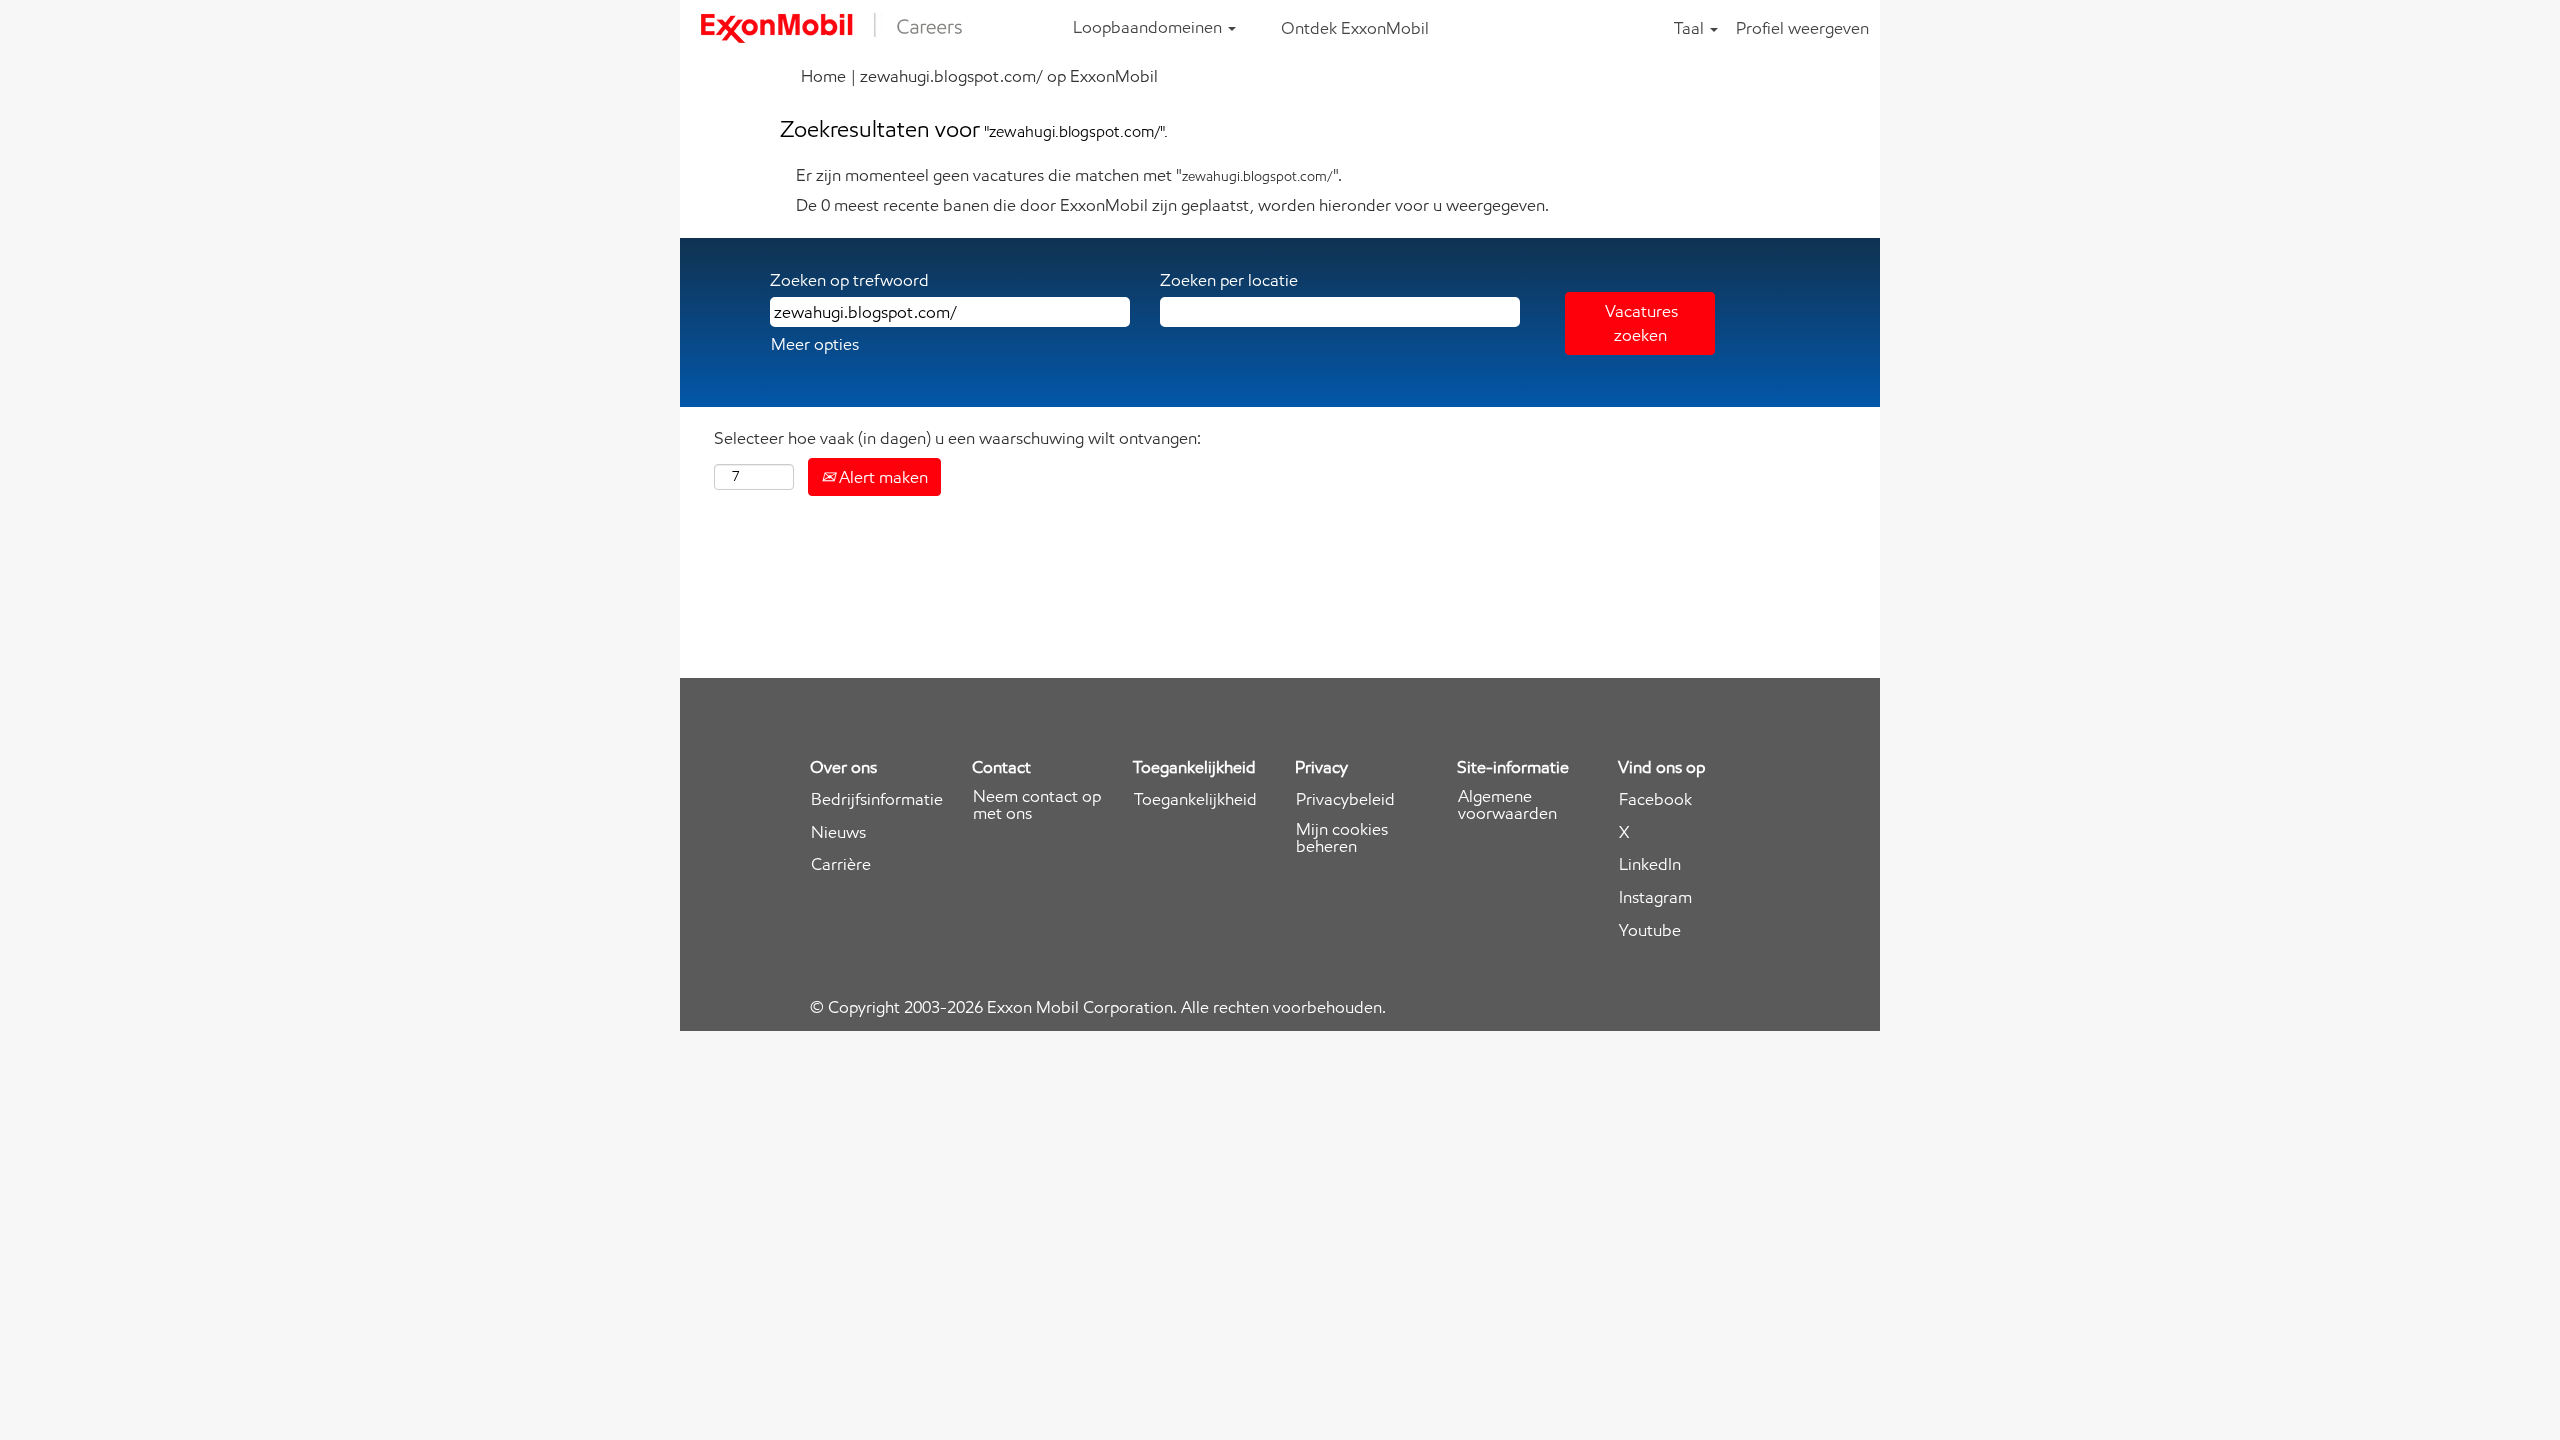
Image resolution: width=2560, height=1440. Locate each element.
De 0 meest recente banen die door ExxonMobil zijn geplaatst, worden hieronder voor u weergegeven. (1172, 205)
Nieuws (838, 832)
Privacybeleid (1345, 799)
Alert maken (881, 477)
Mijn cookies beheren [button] (1342, 838)
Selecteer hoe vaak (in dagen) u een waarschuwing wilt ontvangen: (957, 438)
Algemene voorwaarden (1507, 805)
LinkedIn (1650, 864)
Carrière (841, 864)
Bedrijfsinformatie (877, 799)
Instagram (1655, 897)
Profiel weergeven (1802, 28)
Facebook (1655, 799)
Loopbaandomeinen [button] (1149, 27)
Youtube (1650, 930)
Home (823, 76)
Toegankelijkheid (1195, 799)
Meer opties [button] (815, 344)
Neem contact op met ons (1037, 805)
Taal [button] (1691, 28)
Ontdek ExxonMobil (1355, 28)
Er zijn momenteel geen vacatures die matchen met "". (1069, 175)
